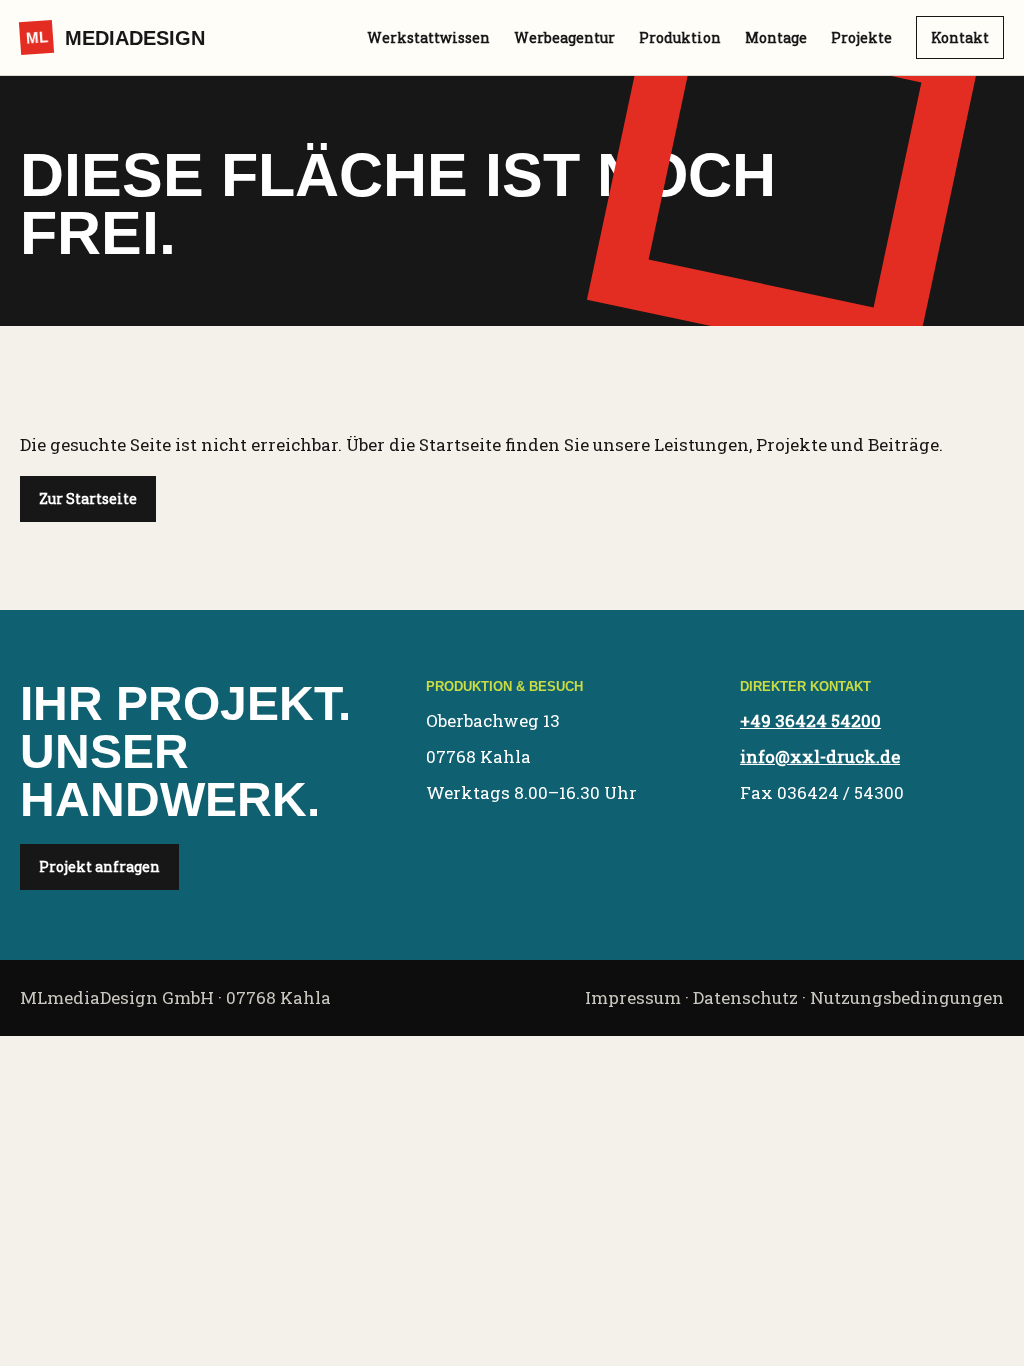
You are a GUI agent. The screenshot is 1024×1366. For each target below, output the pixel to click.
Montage (776, 37)
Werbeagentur (564, 37)
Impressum (633, 997)
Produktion (680, 37)
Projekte (861, 37)
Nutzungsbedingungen (907, 997)
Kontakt (960, 37)
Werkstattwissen (428, 37)
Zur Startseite (88, 498)
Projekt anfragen (99, 866)
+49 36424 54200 (810, 720)
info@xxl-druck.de (820, 756)
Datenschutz (745, 997)
